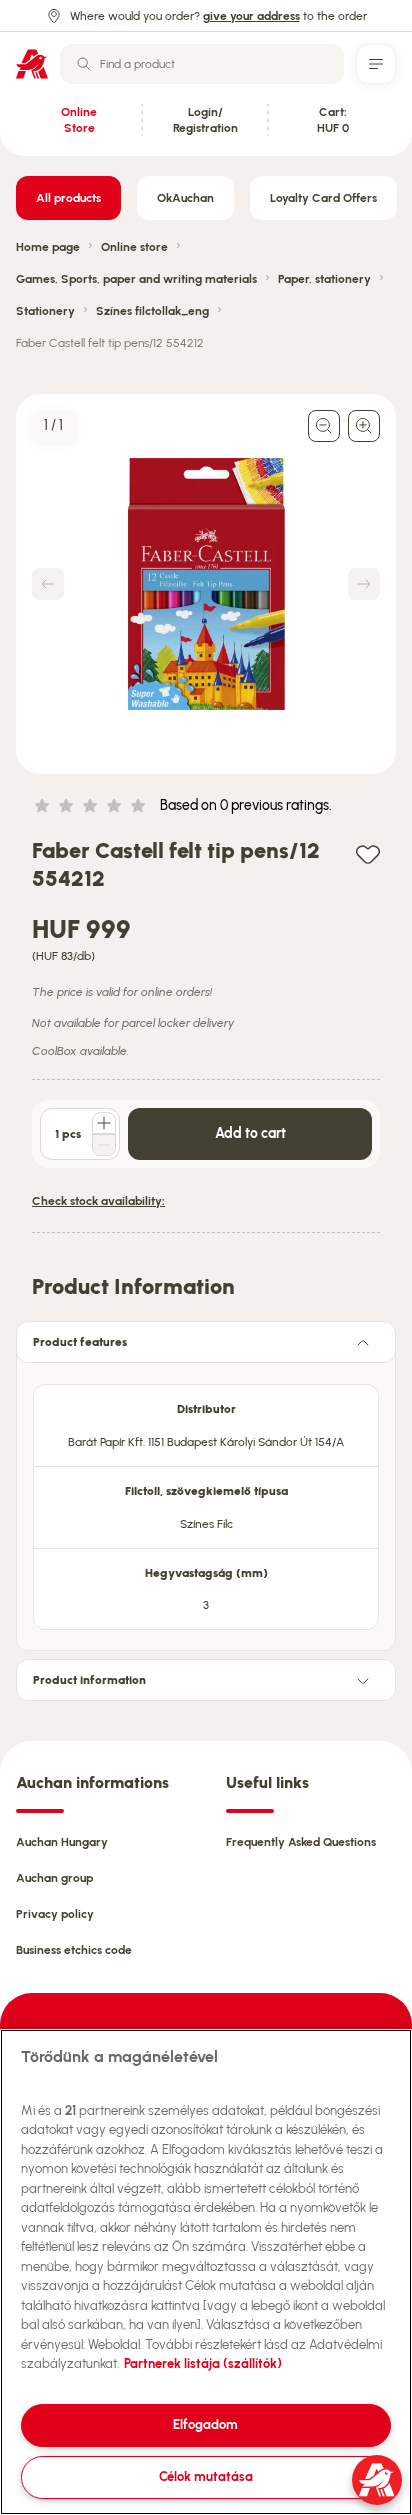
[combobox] (202, 64)
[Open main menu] (376, 64)
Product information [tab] (89, 1680)
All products (68, 198)
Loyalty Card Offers (323, 198)
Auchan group (54, 1878)
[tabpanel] (206, 1501)
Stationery (45, 311)
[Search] (84, 64)
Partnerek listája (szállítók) (203, 2363)
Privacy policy (55, 1914)
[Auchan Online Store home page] (32, 64)
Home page (48, 247)
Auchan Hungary (62, 1842)
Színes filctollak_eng (152, 311)
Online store (134, 247)
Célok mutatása (206, 2476)
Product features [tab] (80, 1342)
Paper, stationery (324, 279)
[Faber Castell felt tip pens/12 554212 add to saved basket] (368, 853)
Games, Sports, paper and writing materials (136, 279)
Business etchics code (74, 1950)
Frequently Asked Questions (301, 1842)
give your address (251, 16)
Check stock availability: (98, 1201)
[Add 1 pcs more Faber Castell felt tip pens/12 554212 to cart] (104, 1123)
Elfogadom (205, 2424)
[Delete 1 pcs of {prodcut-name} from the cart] (104, 1145)
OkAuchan (185, 198)
